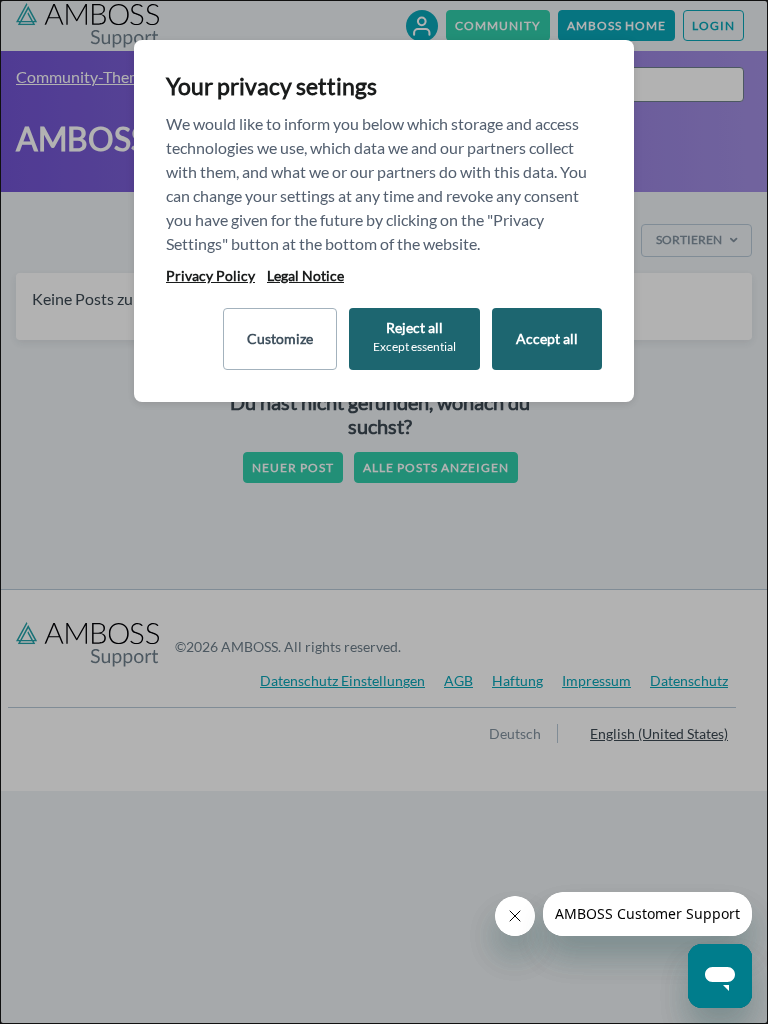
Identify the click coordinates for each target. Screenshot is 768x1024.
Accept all (547, 338)
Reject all (414, 336)
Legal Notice (305, 276)
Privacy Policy (210, 276)
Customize (280, 338)
